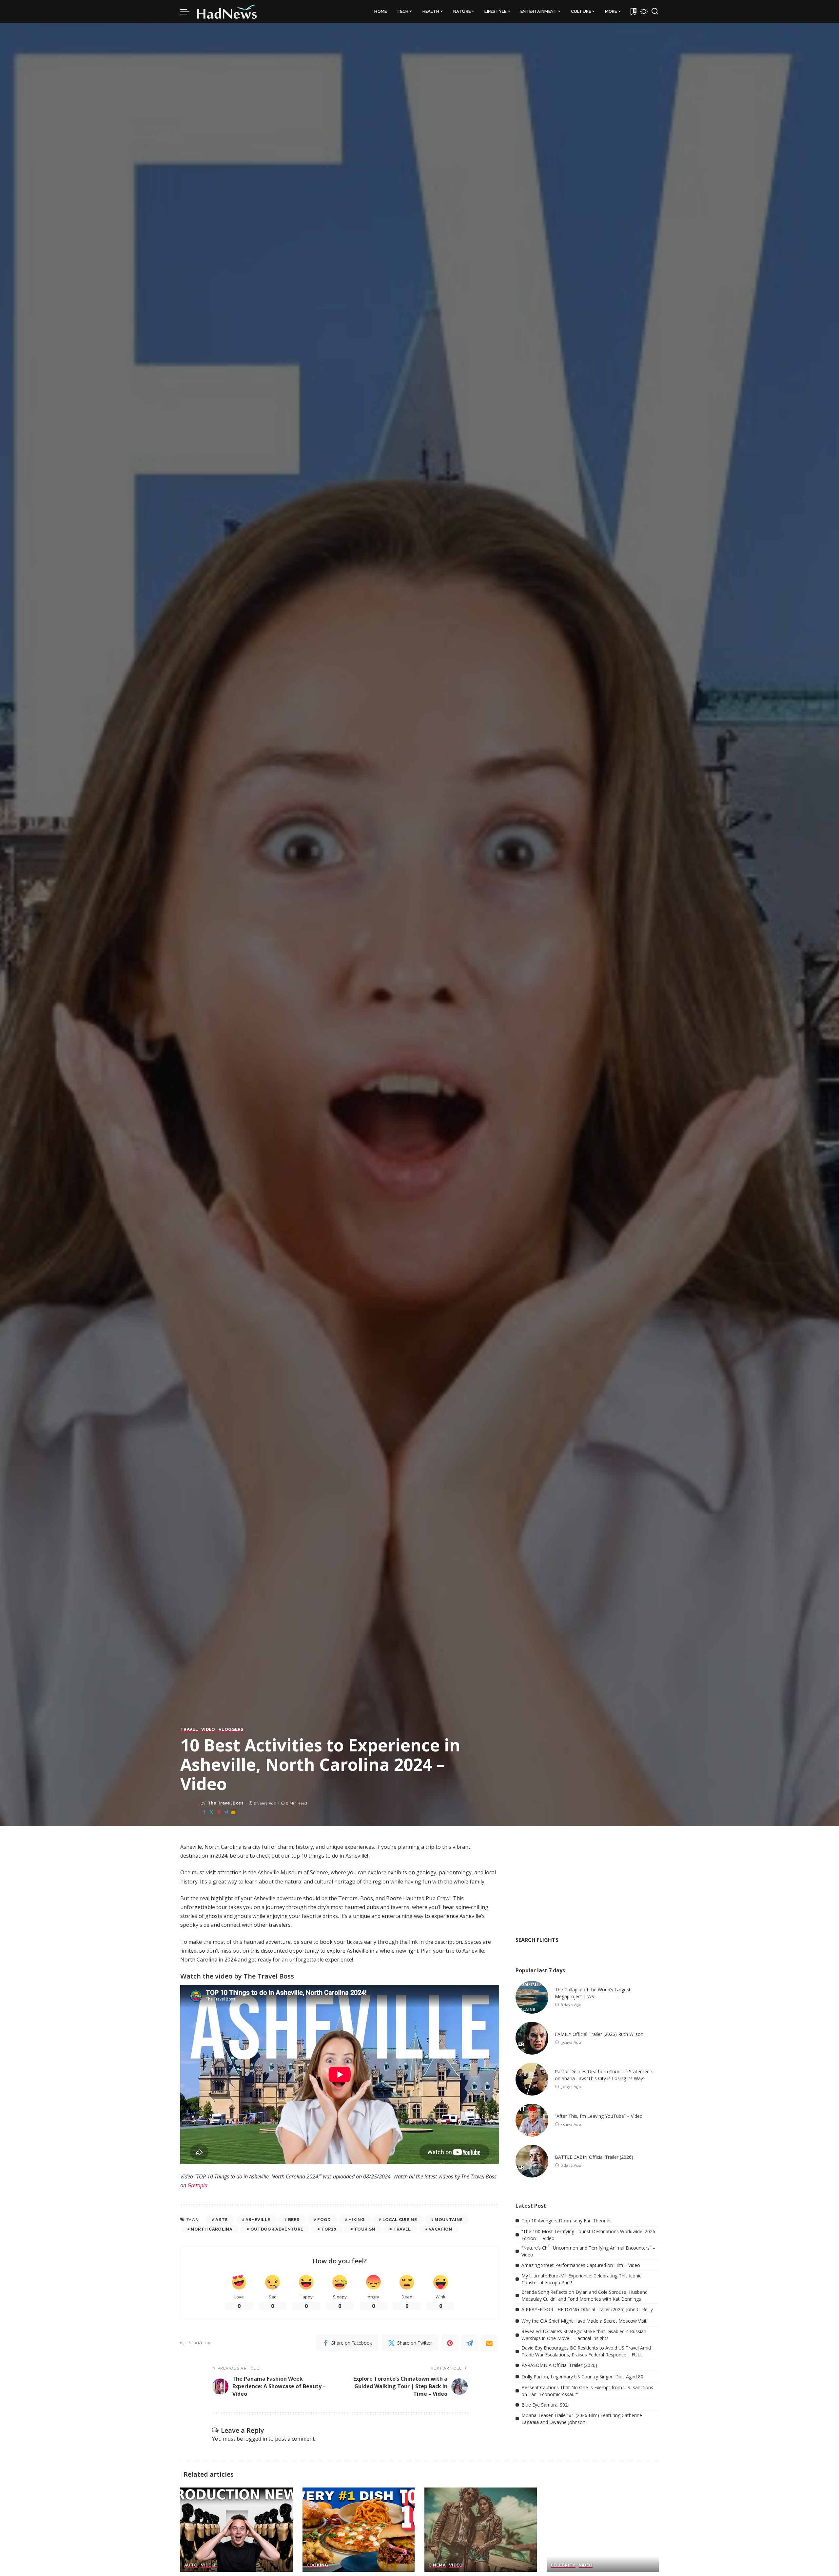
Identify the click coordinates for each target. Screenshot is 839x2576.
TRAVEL (189, 1729)
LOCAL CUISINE (400, 2220)
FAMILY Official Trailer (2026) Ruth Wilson (599, 2034)
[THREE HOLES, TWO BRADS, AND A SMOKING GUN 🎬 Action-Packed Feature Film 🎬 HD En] (481, 2530)
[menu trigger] (188, 11)
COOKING (317, 2565)
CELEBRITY (563, 2565)
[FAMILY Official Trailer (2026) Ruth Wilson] (532, 2038)
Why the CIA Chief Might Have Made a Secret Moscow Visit (584, 2321)
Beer (294, 2220)
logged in (256, 2439)
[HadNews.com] (227, 11)
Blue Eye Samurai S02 (545, 2405)
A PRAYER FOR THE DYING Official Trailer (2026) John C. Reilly (587, 2309)
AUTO (191, 2565)
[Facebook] (204, 1812)
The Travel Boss (226, 1803)
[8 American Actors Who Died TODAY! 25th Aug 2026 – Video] (603, 2530)
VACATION (440, 2229)
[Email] (233, 1812)
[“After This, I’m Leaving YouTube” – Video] (532, 2120)
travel (402, 2229)
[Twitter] (211, 1812)
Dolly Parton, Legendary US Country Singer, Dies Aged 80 (582, 2377)
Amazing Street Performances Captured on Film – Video (581, 2265)
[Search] (655, 11)
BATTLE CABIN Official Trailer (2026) (594, 2157)
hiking (356, 2220)
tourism (365, 2229)
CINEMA (437, 2565)
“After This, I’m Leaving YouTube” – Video (599, 2116)
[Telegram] (226, 1812)
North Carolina (212, 2229)
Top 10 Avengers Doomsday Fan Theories (566, 2221)
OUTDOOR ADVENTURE (277, 2229)
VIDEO (208, 1729)
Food (324, 2220)
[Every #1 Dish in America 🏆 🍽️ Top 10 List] (359, 2530)
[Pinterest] (219, 1812)
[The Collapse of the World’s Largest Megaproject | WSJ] (532, 1997)
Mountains (449, 2220)
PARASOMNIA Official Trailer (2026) (559, 2365)
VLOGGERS (231, 1729)
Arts (221, 2220)
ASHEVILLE (258, 2220)
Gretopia (197, 2185)
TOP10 (329, 2229)
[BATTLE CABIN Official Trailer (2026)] (532, 2161)
